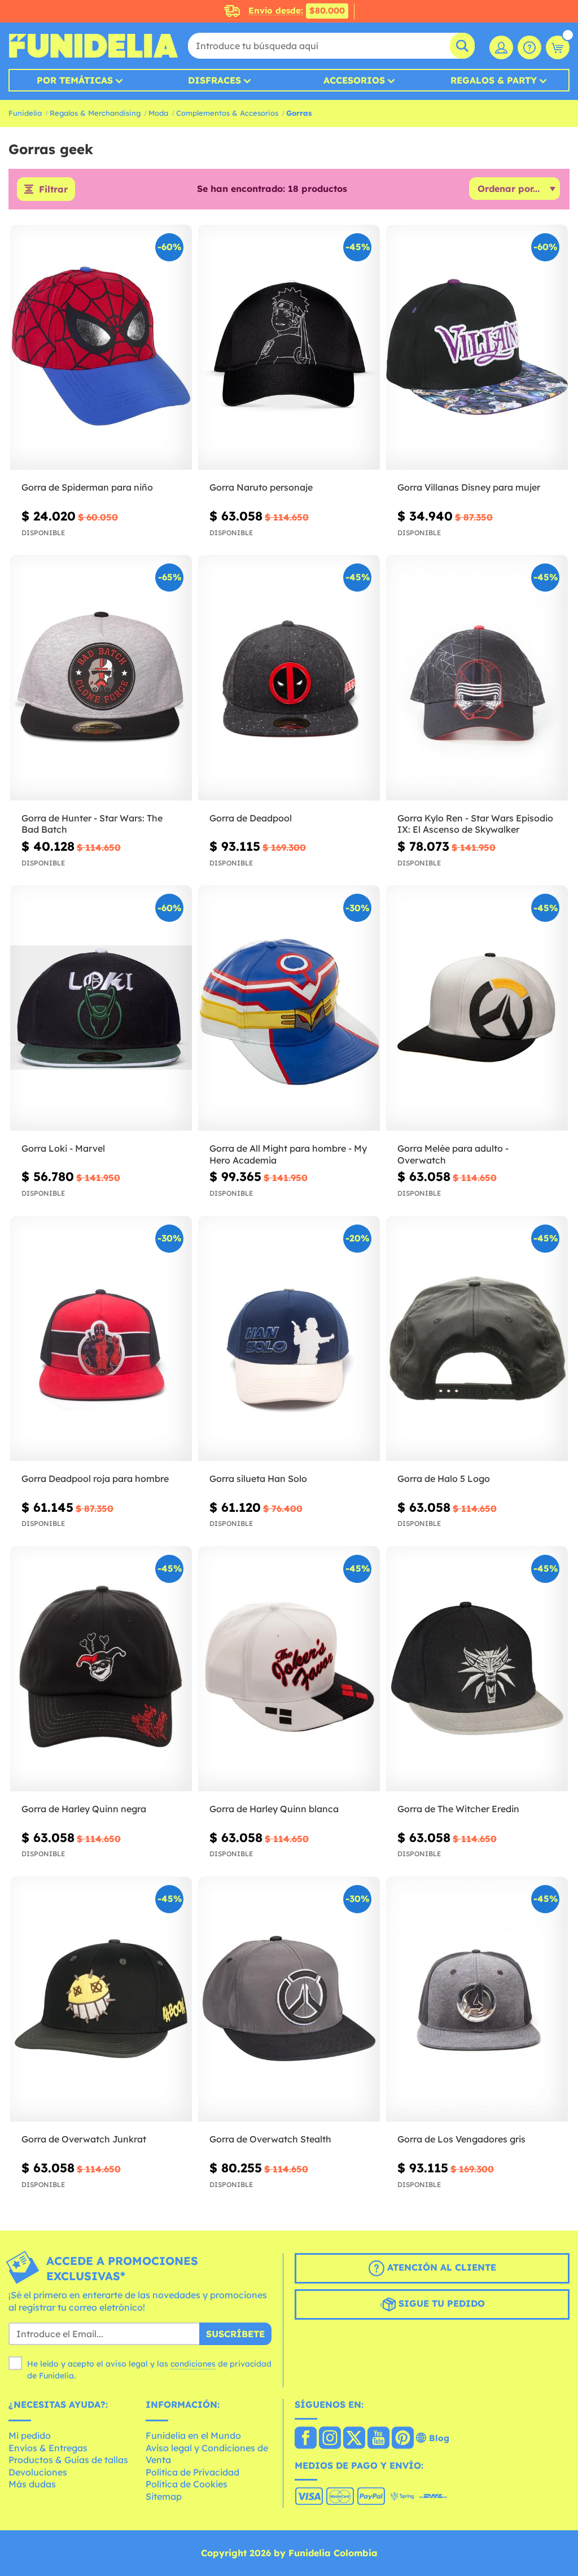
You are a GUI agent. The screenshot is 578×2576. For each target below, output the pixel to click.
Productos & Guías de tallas (68, 2460)
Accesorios (354, 80)
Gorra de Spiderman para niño (87, 487)
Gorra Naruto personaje (261, 487)
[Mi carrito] (558, 47)
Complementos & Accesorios (227, 113)
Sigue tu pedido (440, 2303)
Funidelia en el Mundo (193, 2435)
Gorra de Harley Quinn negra (84, 1809)
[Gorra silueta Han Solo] (289, 1339)
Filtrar (53, 189)
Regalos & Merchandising (95, 113)
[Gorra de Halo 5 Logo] (477, 1339)
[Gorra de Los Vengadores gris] (477, 1999)
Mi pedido (30, 2435)
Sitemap (164, 2496)
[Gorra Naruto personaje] (289, 347)
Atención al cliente (440, 2267)
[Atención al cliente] (529, 47)
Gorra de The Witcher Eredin (458, 1809)
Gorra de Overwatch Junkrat (84, 2139)
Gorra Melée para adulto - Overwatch (453, 1154)
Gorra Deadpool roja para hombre (95, 1479)
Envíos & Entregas (48, 2448)
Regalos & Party (494, 80)
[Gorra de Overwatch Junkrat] (101, 1999)
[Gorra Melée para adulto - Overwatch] (477, 1008)
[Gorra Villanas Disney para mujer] (477, 347)
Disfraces (214, 80)
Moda (158, 113)
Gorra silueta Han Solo (258, 1479)
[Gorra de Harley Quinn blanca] (289, 1669)
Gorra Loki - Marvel (63, 1148)
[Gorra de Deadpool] (289, 678)
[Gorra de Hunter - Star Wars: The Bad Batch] (101, 678)
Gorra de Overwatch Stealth (270, 2139)
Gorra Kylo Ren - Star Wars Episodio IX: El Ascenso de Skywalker (475, 824)
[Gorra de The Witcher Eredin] (477, 1669)
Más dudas (32, 2484)
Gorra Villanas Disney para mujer (469, 487)
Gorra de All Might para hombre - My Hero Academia (288, 1154)
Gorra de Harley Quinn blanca (274, 1809)
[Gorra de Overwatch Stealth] (289, 1999)
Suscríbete (235, 2334)
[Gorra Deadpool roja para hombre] (101, 1339)
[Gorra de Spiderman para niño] (101, 347)
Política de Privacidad (192, 2472)
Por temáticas (75, 80)
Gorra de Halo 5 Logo (444, 1479)
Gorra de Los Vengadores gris (461, 2139)
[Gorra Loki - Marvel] (101, 1008)
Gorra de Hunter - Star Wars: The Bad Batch (92, 824)
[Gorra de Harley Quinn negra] (101, 1669)
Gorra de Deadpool (251, 818)
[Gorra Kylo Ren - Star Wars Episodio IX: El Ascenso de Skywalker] (477, 678)
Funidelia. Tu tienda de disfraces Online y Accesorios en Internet (93, 46)
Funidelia (25, 113)
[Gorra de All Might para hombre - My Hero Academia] (289, 1008)
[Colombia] (306, 2439)
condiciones (193, 2364)
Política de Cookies (187, 2484)
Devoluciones (38, 2472)
